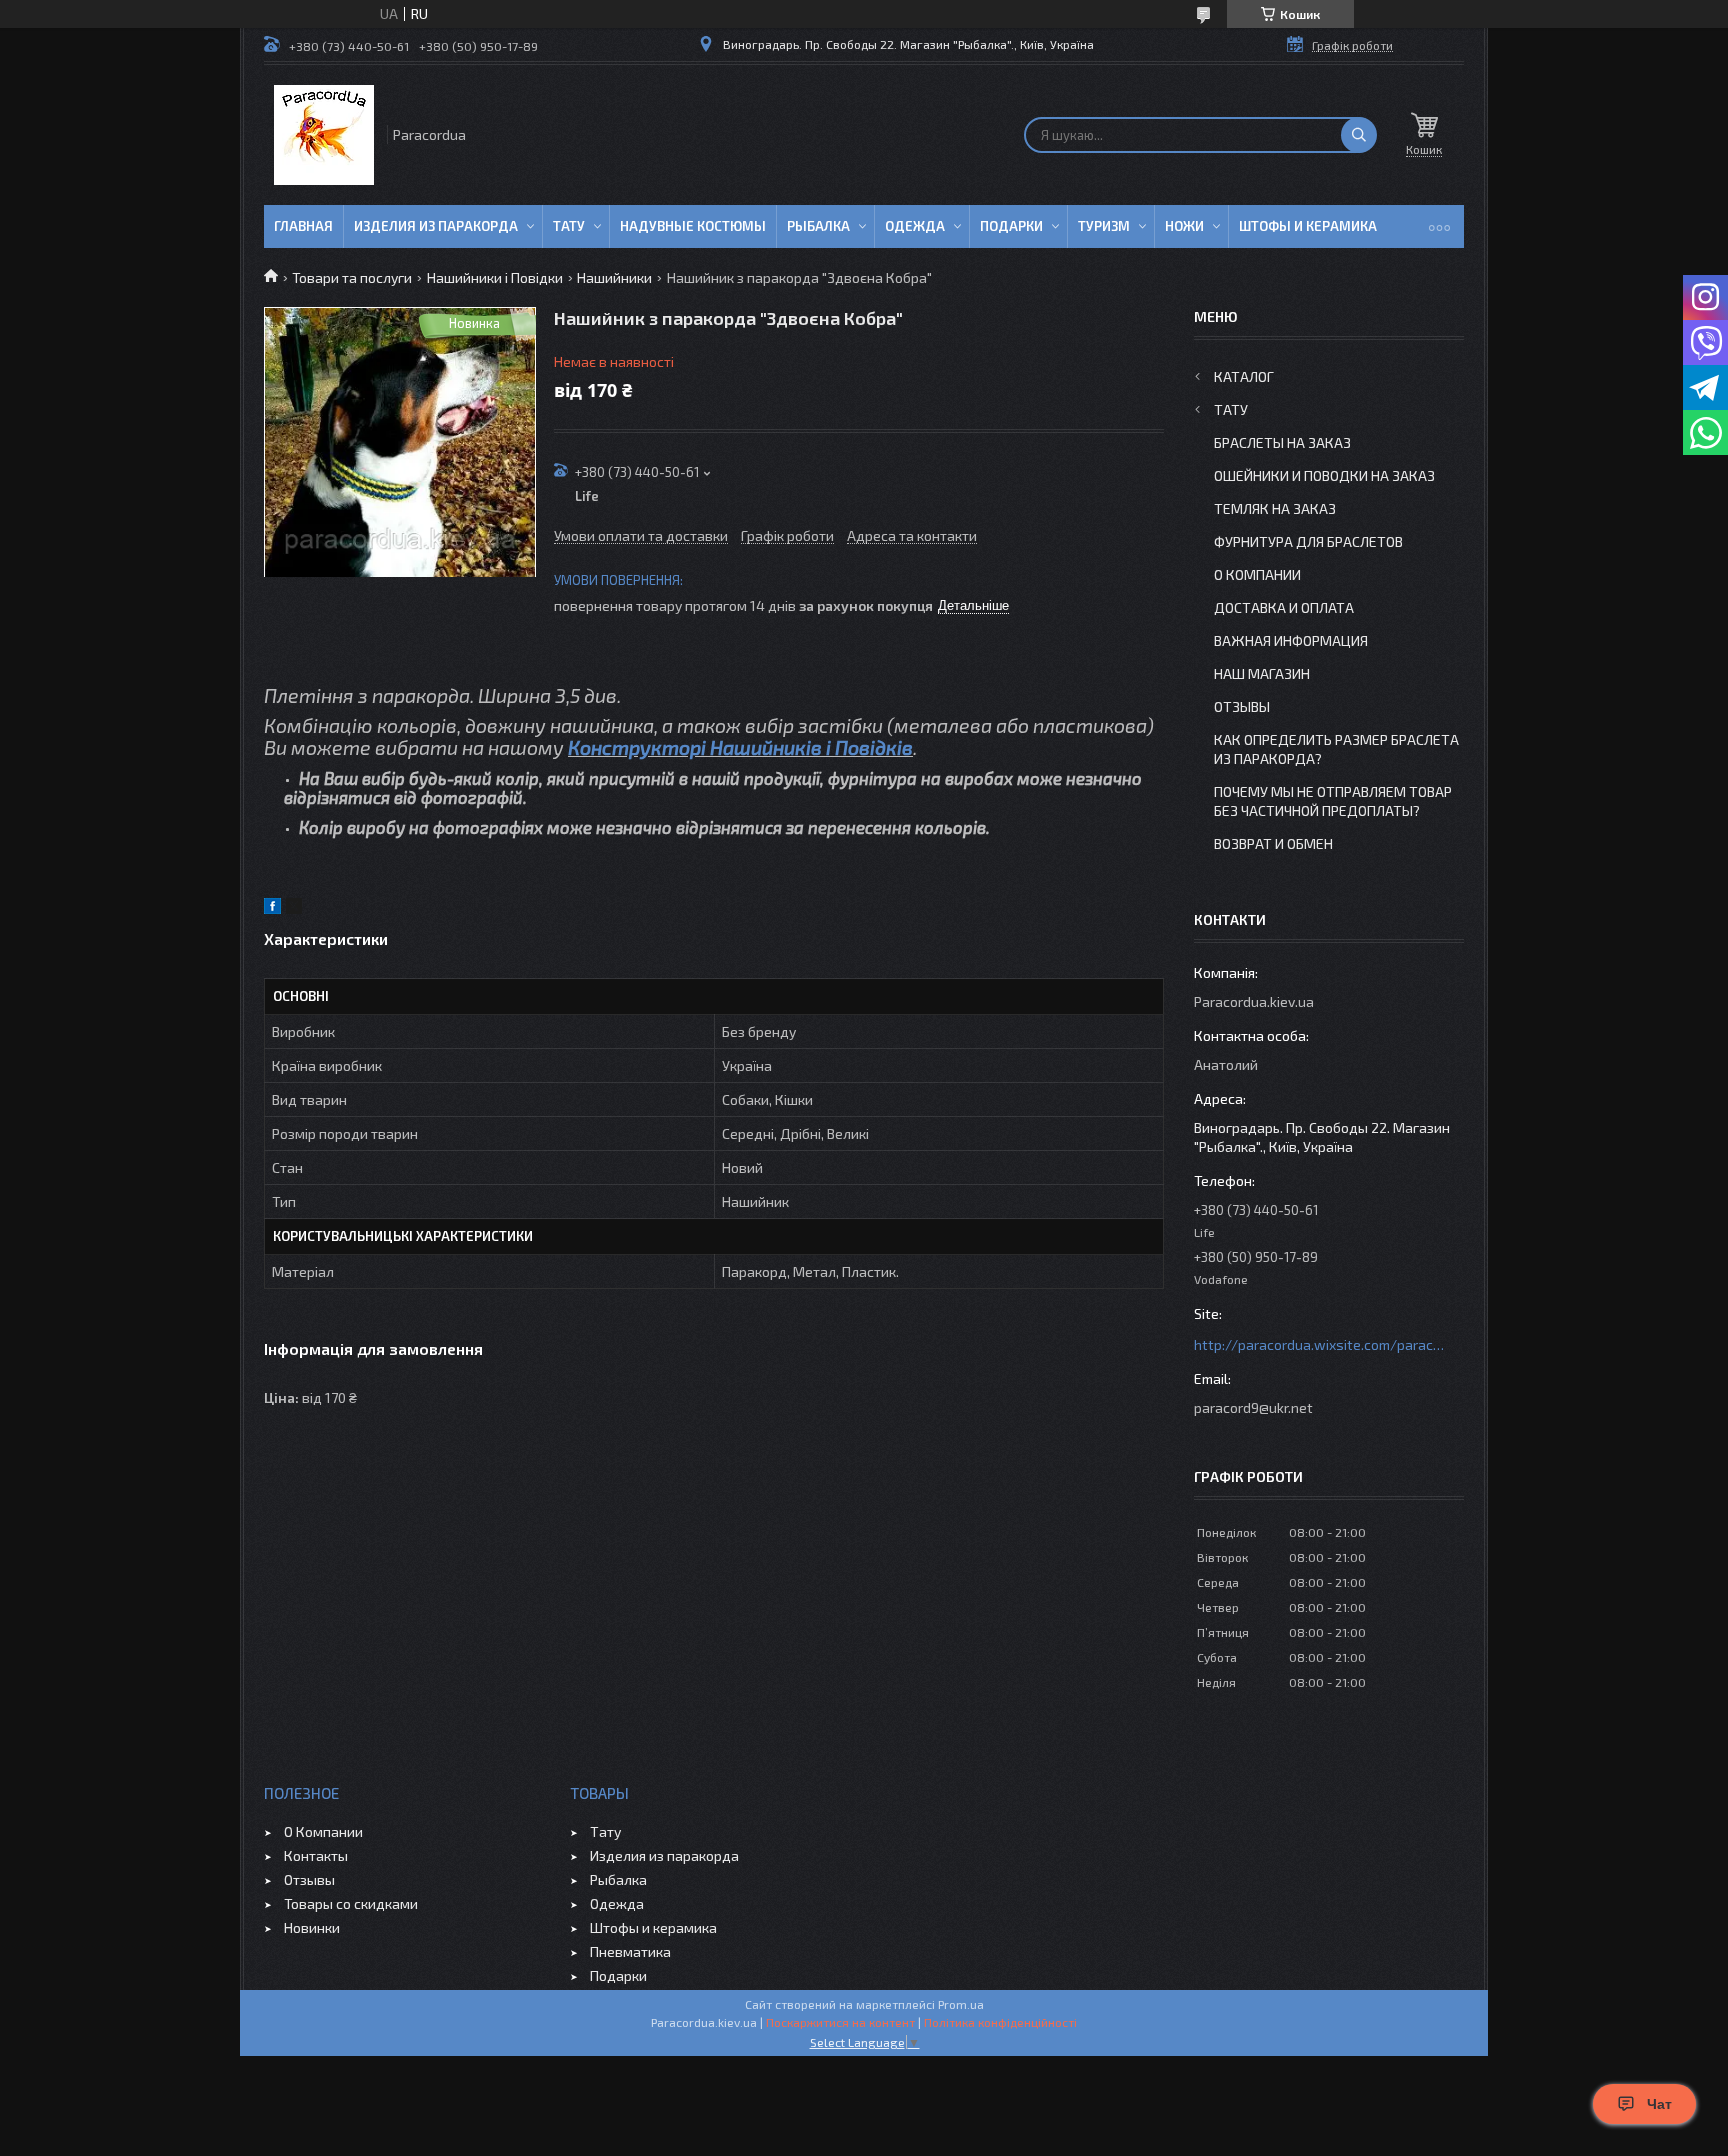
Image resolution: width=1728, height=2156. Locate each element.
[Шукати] (1359, 135)
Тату (569, 226)
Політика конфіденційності (1000, 2022)
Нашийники (614, 277)
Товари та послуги (352, 277)
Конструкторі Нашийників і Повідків (740, 747)
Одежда (915, 226)
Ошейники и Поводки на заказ (1324, 475)
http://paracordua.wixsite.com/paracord (1319, 1344)
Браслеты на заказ (1282, 442)
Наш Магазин (1262, 673)
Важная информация (1291, 640)
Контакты (316, 1855)
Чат (1659, 2104)
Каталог (1244, 376)
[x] (294, 908)
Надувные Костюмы (693, 226)
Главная (303, 226)
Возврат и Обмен (1273, 843)
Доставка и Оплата (1284, 607)
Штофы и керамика (653, 1927)
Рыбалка (818, 226)
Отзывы (1242, 706)
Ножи (1184, 226)
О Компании (1257, 574)
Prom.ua (961, 2004)
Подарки (1011, 226)
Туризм (1104, 226)
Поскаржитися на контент (840, 2022)
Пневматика (630, 1951)
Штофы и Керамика (1308, 226)
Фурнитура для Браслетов (1308, 541)
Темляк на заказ (1275, 508)
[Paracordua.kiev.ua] (324, 135)
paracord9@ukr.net (1253, 1407)
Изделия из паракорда (436, 226)
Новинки (312, 1927)
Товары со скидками (351, 1903)
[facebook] (272, 908)
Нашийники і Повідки (495, 277)
